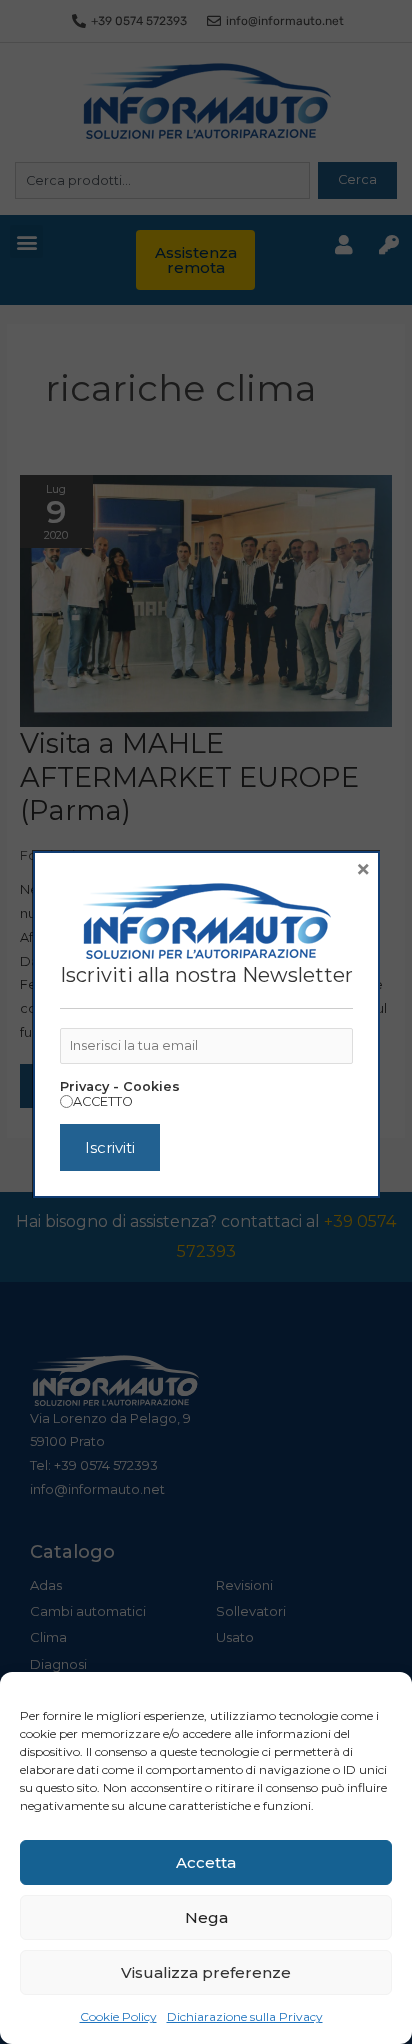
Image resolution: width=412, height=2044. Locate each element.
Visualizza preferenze (206, 1972)
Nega (206, 1917)
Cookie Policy (118, 2016)
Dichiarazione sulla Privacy (245, 2016)
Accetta (206, 1862)
